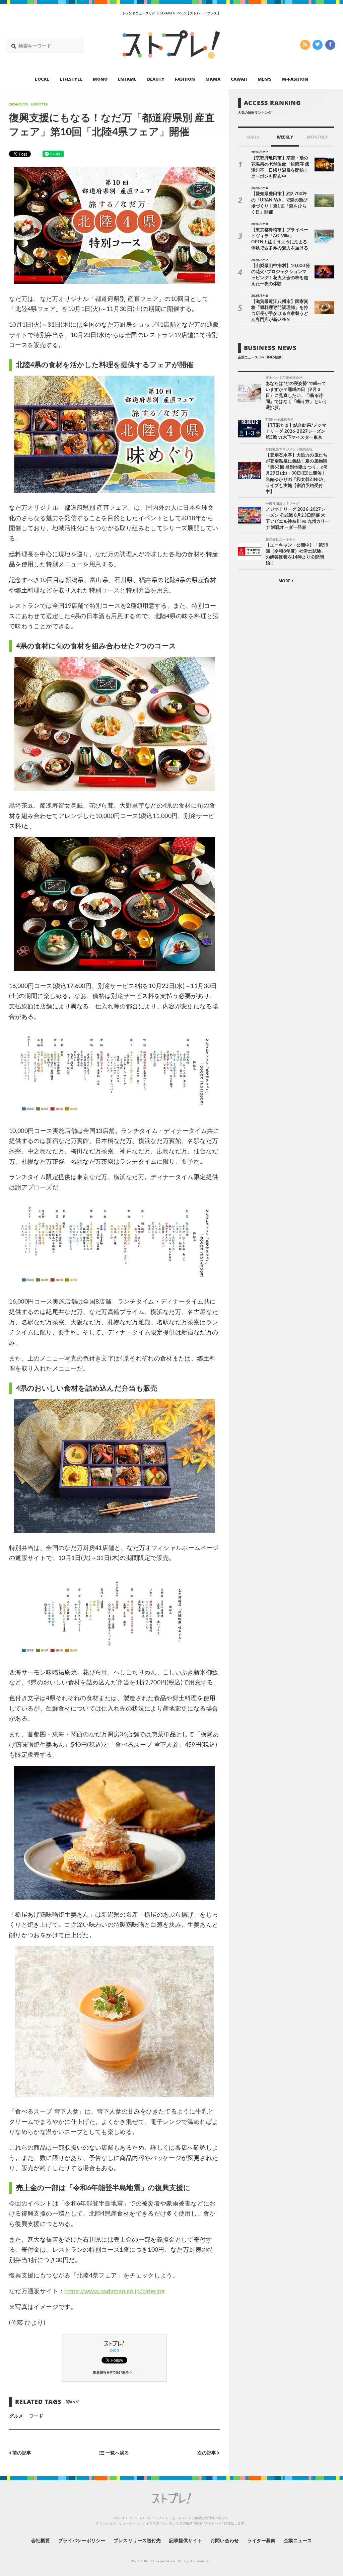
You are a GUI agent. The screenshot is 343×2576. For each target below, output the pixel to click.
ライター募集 (261, 2541)
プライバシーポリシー (82, 2541)
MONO (100, 79)
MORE (285, 581)
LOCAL (42, 79)
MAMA (213, 79)
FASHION (185, 79)
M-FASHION (295, 79)
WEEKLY (285, 137)
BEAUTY (156, 79)
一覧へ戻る (117, 2453)
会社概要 (41, 2541)
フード (36, 2416)
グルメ (16, 2416)
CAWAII (239, 79)
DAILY (253, 137)
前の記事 (21, 2453)
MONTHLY (317, 137)
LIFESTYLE (71, 79)
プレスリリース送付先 (137, 2541)
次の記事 (207, 2453)
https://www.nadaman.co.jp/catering (114, 2292)
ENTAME (127, 79)
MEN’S (265, 79)
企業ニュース (298, 2541)
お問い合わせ (224, 2541)
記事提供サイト (186, 2541)
